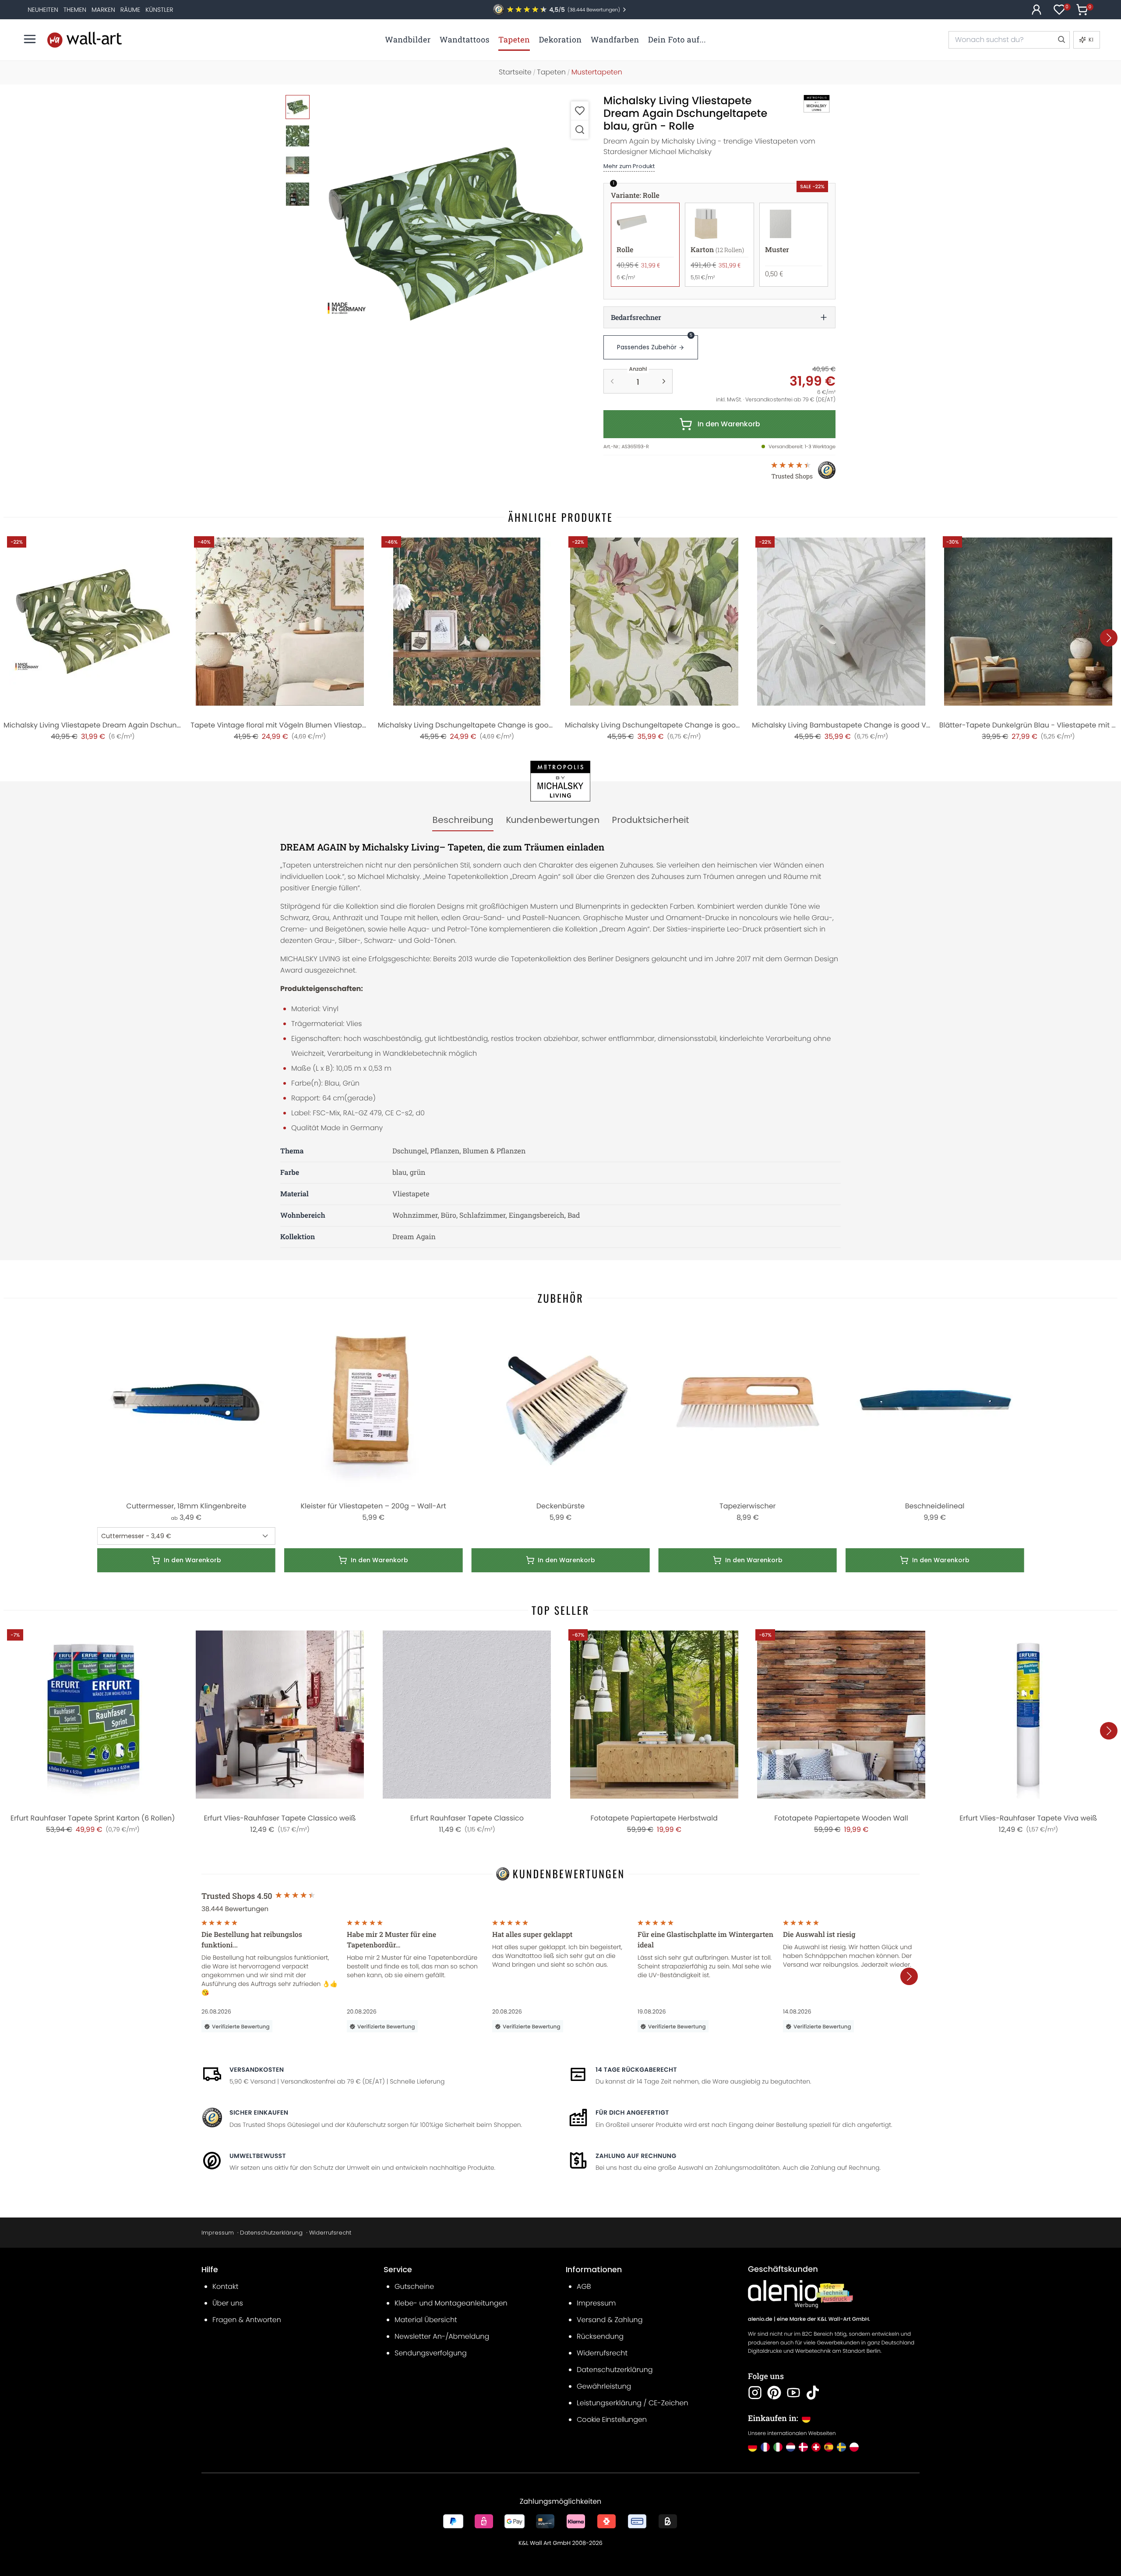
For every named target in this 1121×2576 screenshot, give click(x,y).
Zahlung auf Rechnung (636, 2156)
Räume (130, 10)
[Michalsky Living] (807, 104)
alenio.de (760, 2319)
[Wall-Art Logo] (85, 40)
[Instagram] (755, 2393)
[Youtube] (793, 2393)
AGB (584, 2286)
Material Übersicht (426, 2320)
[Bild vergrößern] (580, 129)
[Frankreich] (765, 2447)
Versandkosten (257, 2070)
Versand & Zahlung (610, 2320)
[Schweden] (841, 2447)
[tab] (463, 820)
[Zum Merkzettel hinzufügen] (580, 111)
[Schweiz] (816, 2447)
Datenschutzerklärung (271, 2233)
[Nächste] (1109, 638)
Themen (75, 10)
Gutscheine (414, 2286)
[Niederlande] (791, 2447)
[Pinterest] (774, 2393)
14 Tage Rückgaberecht (636, 2070)
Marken (103, 10)
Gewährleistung (604, 2386)
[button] (456, 234)
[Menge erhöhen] (664, 381)
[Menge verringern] (612, 381)
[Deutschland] (753, 2447)
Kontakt (225, 2286)
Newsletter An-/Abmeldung (442, 2336)
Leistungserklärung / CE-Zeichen (633, 2403)
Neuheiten (43, 10)
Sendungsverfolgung (431, 2353)
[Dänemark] (803, 2447)
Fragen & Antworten (247, 2320)
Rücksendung (600, 2336)
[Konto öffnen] (1036, 10)
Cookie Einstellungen (612, 2420)
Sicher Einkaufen (259, 2112)
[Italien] (778, 2447)
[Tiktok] (813, 2393)
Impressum (218, 2233)
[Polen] (854, 2447)
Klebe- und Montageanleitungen (451, 2303)
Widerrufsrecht (330, 2233)
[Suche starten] (1061, 40)
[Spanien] (829, 2447)
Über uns (228, 2303)
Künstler (159, 10)
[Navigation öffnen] (30, 39)
